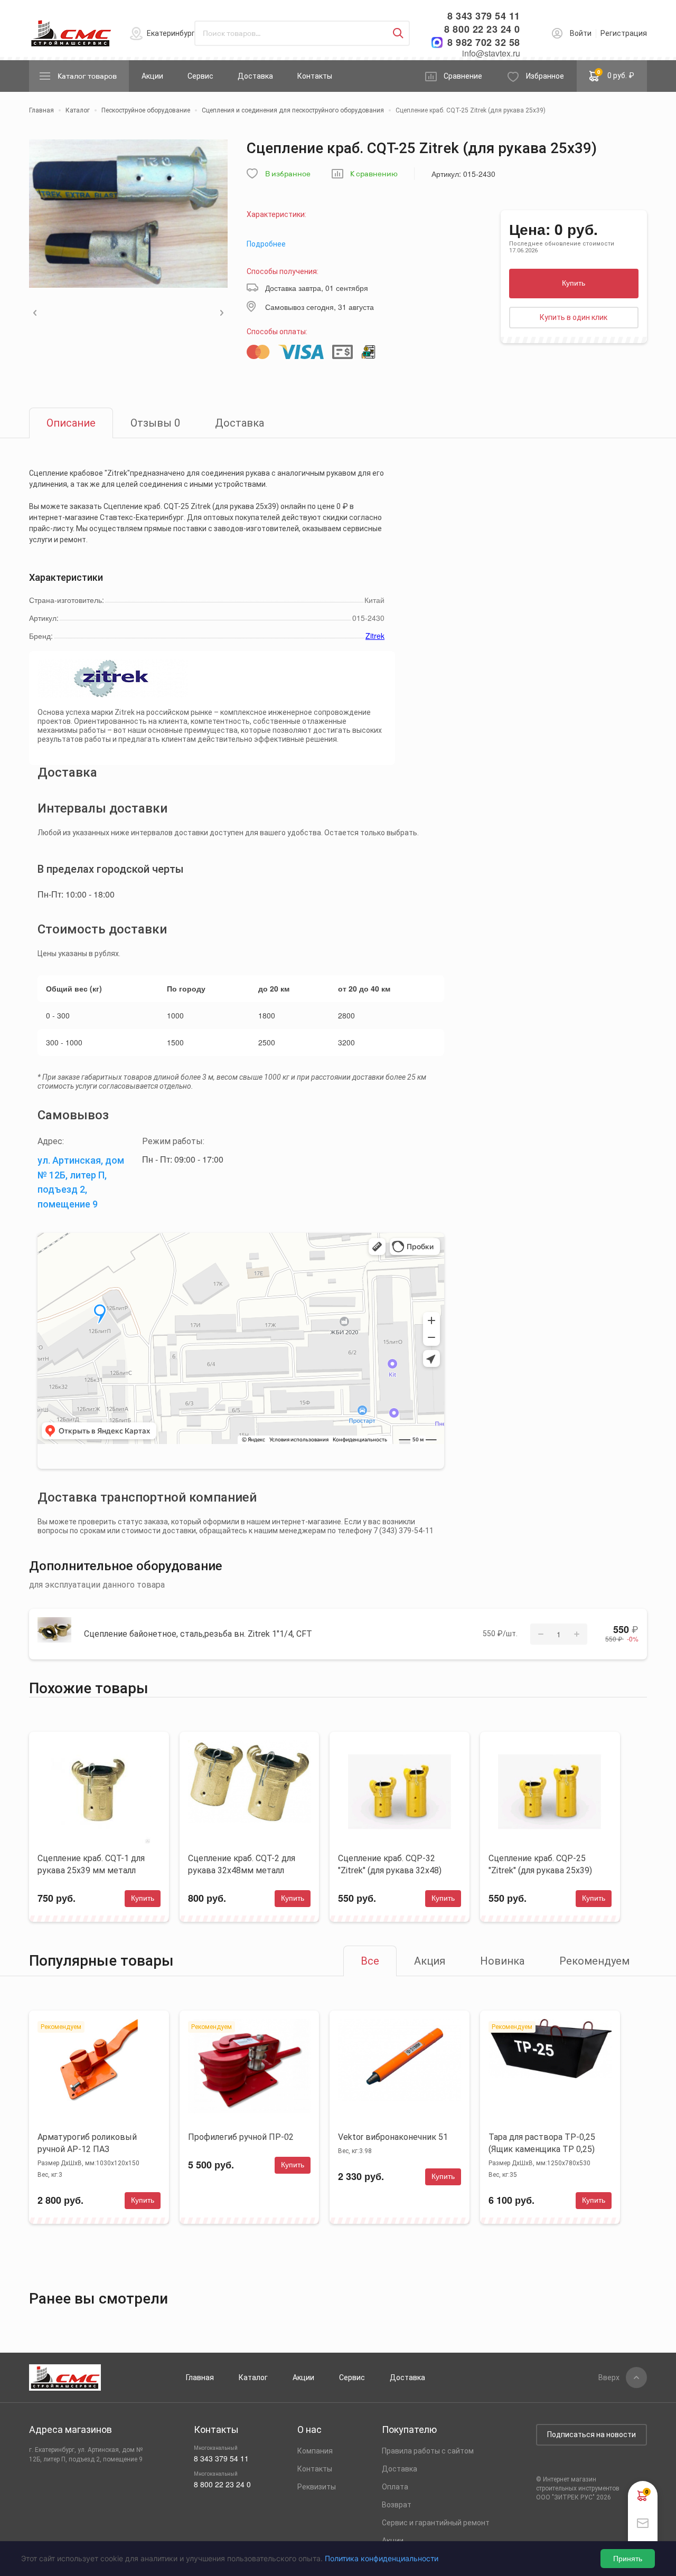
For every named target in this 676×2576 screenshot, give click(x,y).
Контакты (315, 76)
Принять (628, 2559)
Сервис (200, 76)
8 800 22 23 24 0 (482, 29)
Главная (200, 2377)
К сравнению (374, 174)
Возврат (397, 2505)
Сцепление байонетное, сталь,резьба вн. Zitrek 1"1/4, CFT (198, 1634)
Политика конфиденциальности (382, 2558)
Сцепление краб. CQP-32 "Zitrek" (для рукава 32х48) (390, 1864)
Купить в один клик (574, 317)
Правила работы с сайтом (428, 2451)
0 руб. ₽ (616, 74)
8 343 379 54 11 (484, 16)
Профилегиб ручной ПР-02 (241, 2137)
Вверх (609, 2377)
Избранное (545, 76)
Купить (574, 283)
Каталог (253, 2377)
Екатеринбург (171, 33)
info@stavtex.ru (491, 53)
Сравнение (463, 76)
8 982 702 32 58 (484, 43)
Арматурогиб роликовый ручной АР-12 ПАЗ (87, 2143)
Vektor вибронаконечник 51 (393, 2137)
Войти (581, 33)
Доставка (255, 76)
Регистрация (624, 33)
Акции (152, 76)
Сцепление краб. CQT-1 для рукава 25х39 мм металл (91, 1864)
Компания (315, 2451)
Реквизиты (317, 2487)
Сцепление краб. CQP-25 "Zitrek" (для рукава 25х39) (540, 1864)
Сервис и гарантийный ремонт (436, 2523)
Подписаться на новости (591, 2435)
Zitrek (375, 636)
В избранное (288, 174)
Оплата (395, 2487)
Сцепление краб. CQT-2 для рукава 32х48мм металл (242, 1864)
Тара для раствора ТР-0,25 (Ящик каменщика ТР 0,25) (542, 2143)
